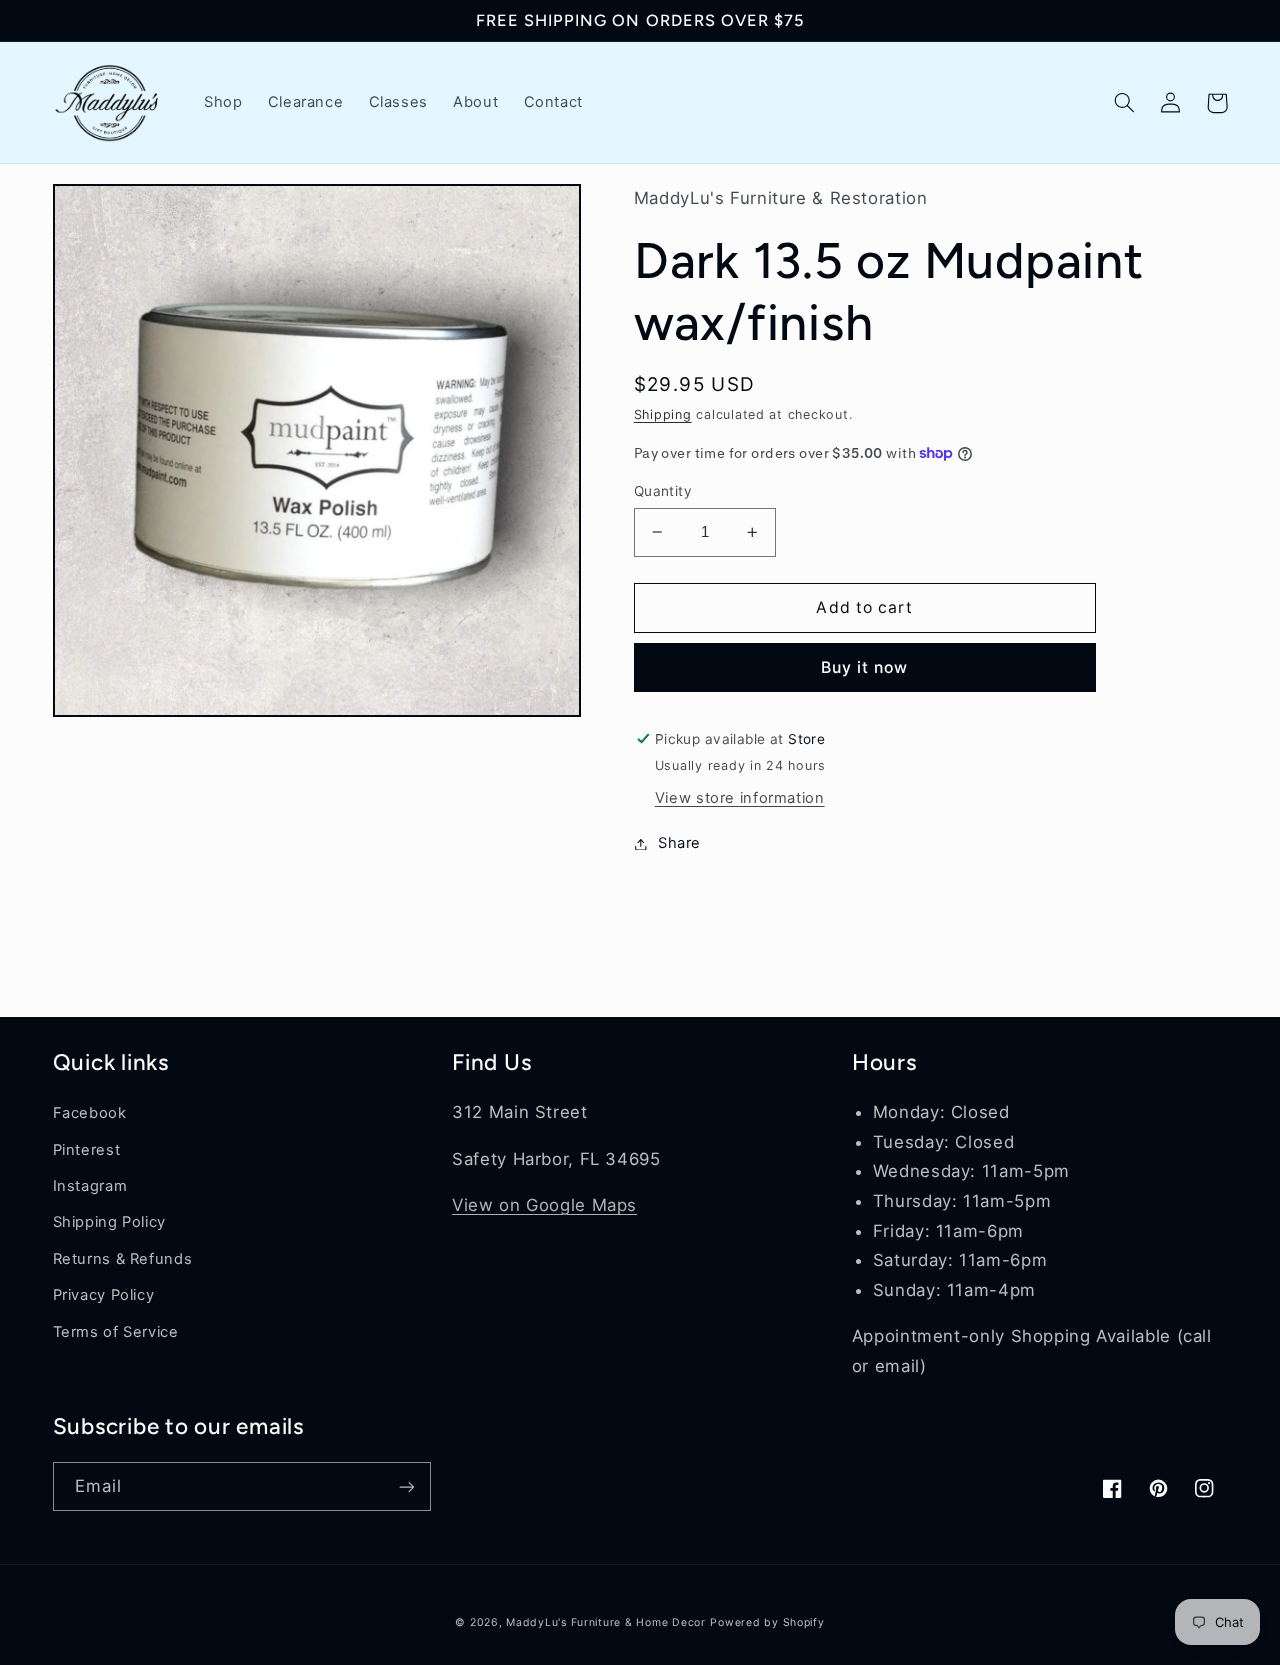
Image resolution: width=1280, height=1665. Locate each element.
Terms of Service (116, 1332)
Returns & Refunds (123, 1259)
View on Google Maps (544, 1205)
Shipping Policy (109, 1222)
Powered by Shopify (767, 1622)
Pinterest (87, 1150)
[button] (1125, 103)
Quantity (663, 491)
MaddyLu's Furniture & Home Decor (606, 1622)
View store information (740, 798)
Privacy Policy (104, 1295)
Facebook (90, 1113)
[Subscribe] (406, 1486)
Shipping (663, 414)
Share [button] (679, 843)
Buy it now (865, 667)
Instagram (90, 1186)
